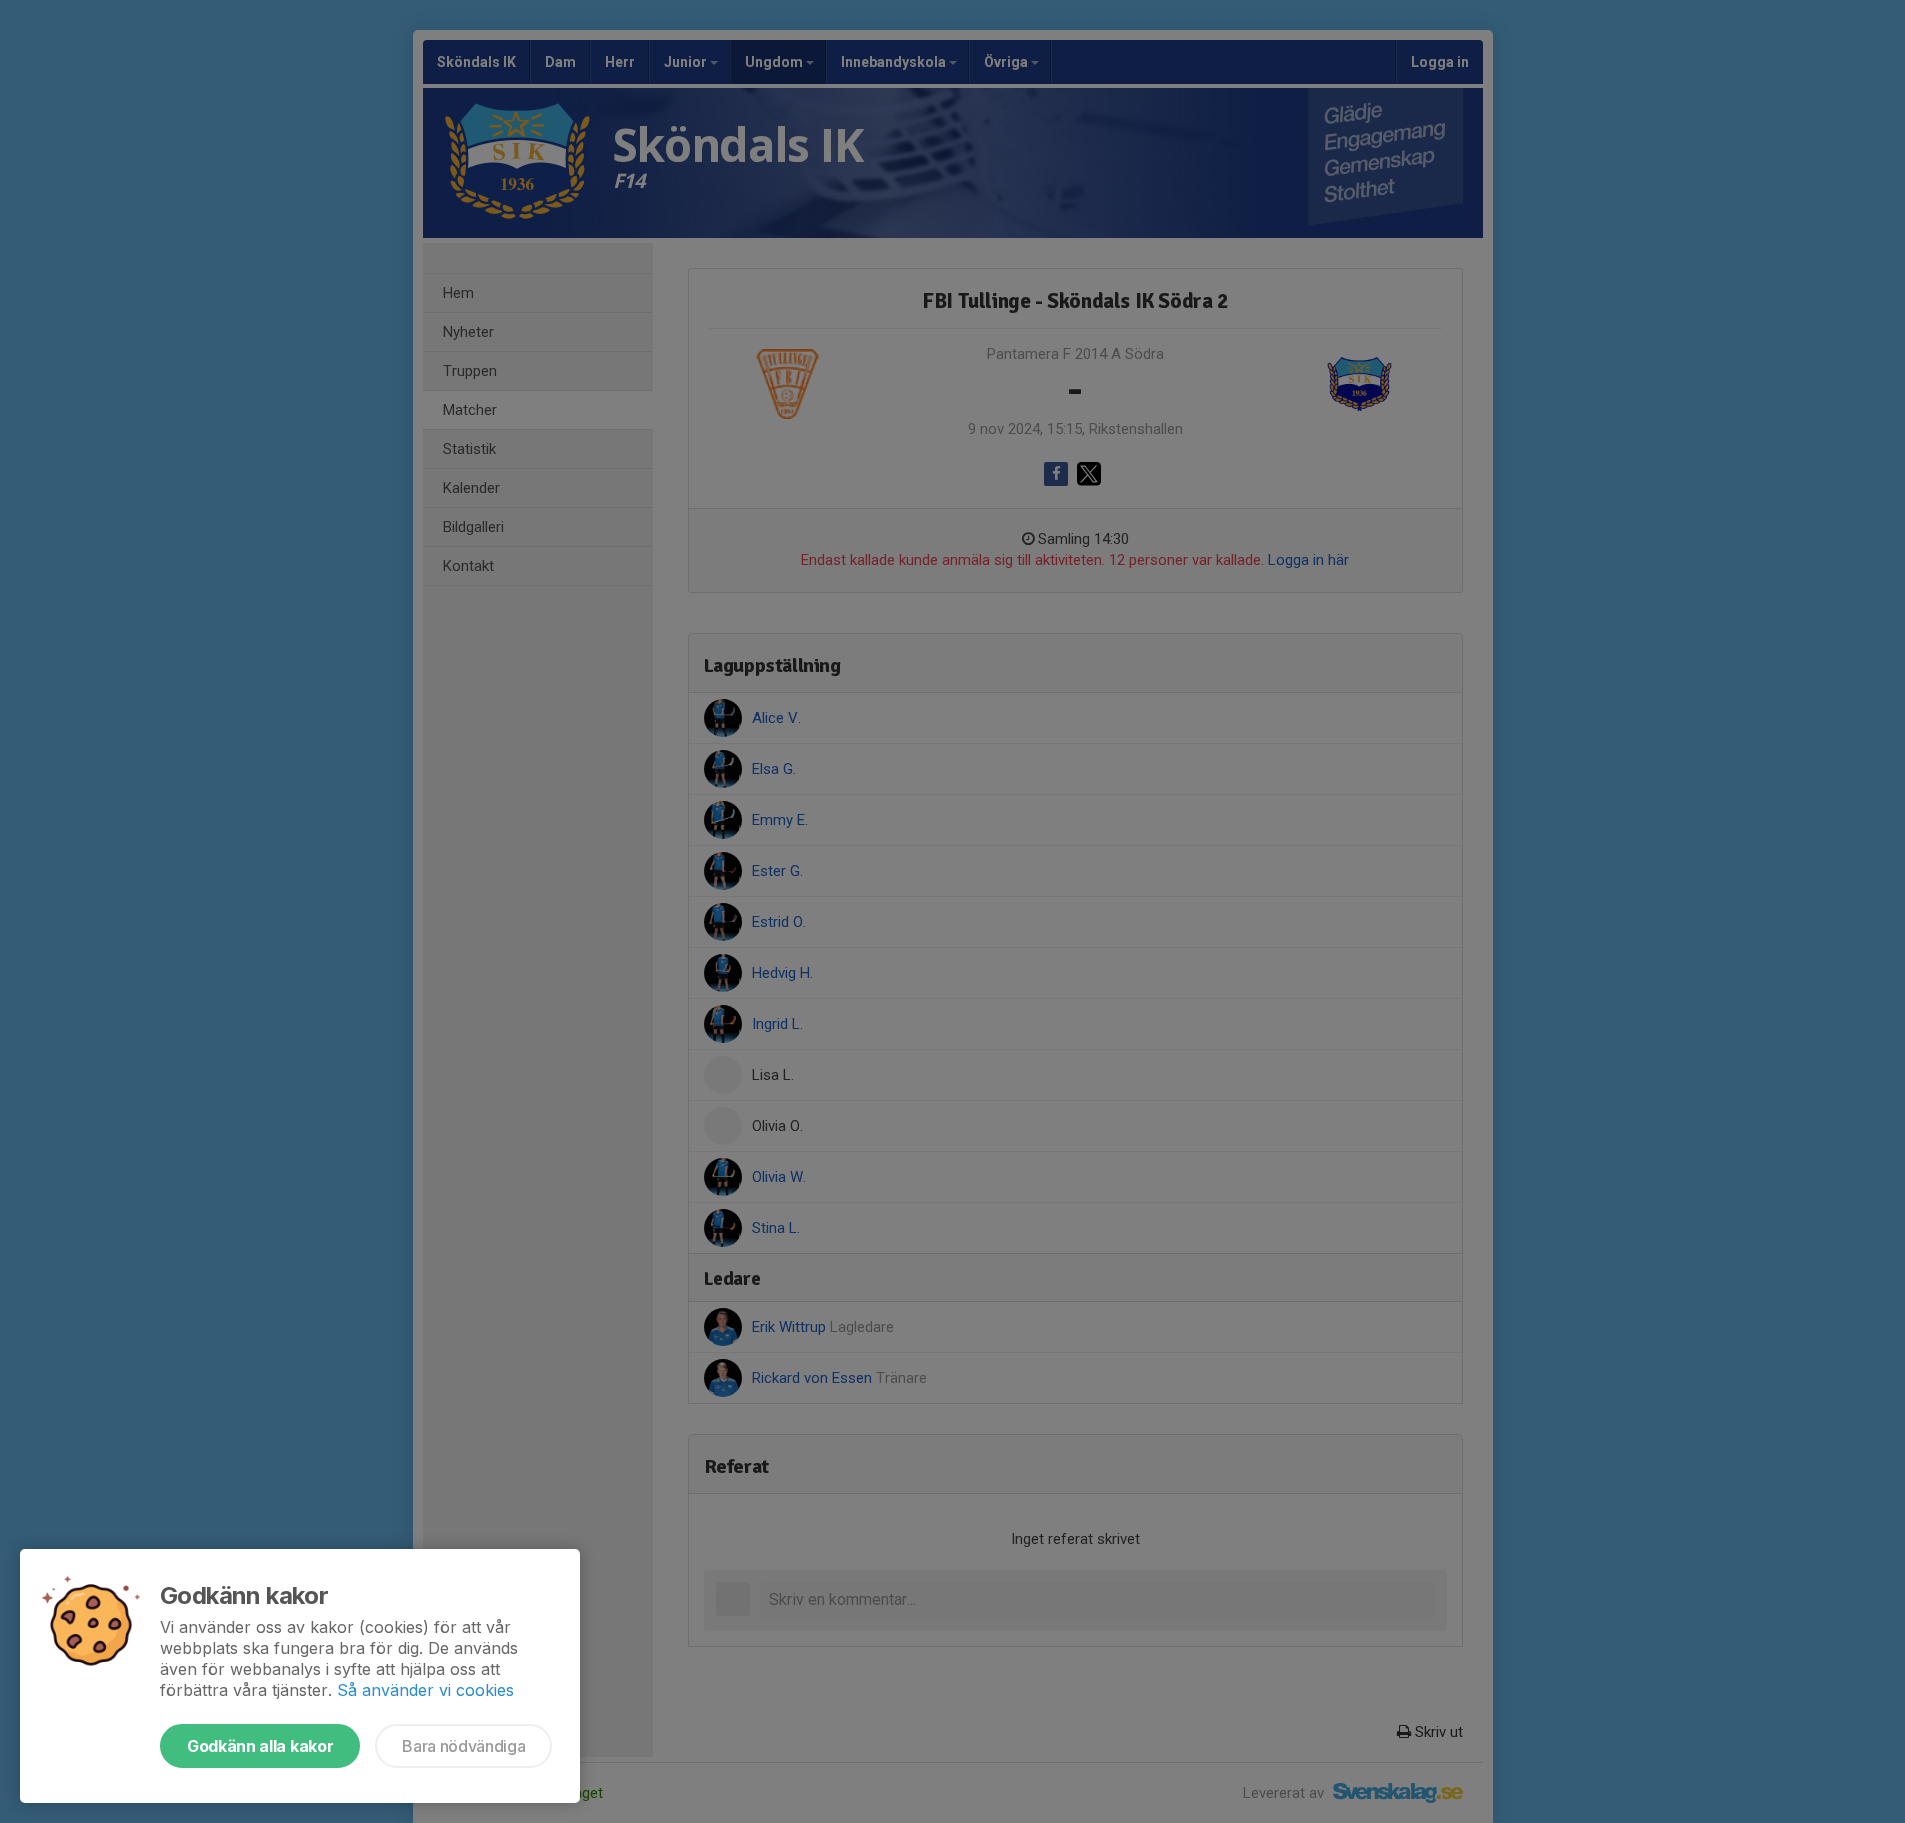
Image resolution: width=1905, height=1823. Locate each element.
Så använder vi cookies (425, 1690)
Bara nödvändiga (463, 1746)
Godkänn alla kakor (260, 1746)
